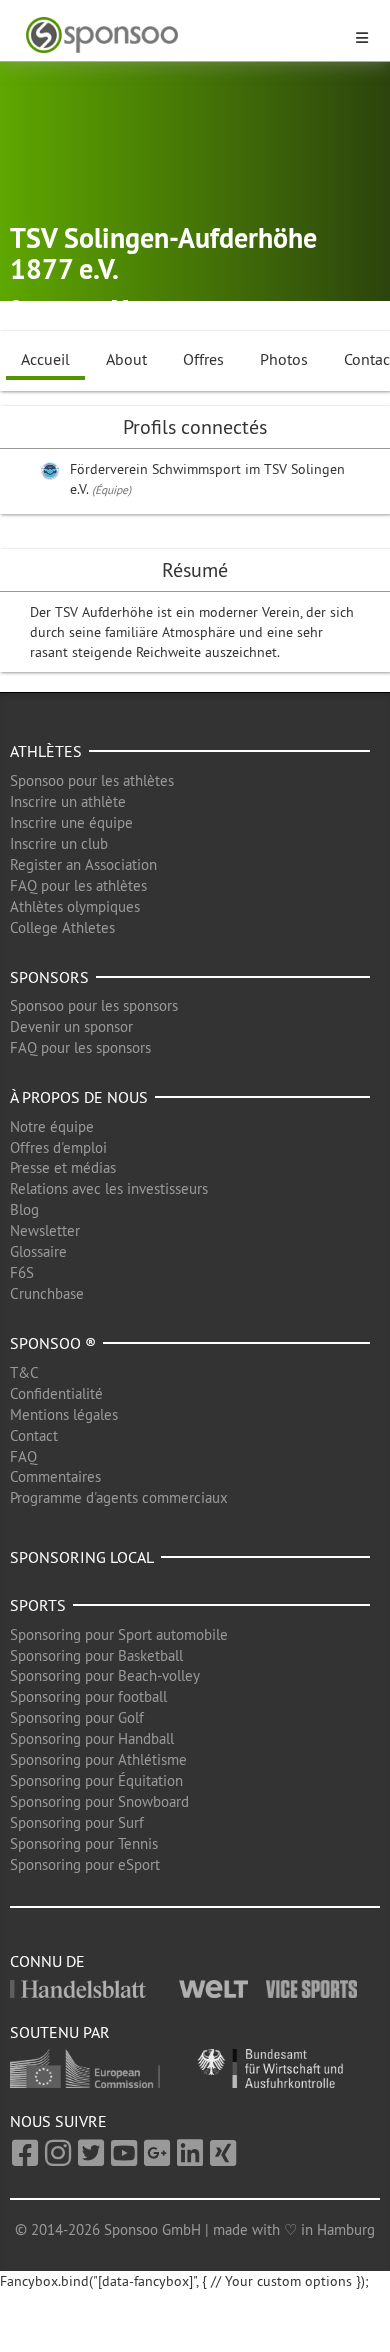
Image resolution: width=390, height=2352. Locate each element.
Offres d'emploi (58, 1147)
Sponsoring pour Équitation (96, 1780)
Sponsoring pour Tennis (84, 1843)
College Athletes (62, 927)
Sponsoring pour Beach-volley (105, 1675)
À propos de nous (79, 1097)
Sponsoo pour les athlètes (92, 780)
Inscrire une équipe (71, 822)
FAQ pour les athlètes (78, 885)
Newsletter (45, 1230)
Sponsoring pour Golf (77, 1717)
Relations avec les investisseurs (109, 1188)
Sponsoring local (82, 1557)
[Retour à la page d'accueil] (183, 35)
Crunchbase (47, 1293)
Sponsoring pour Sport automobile (119, 1634)
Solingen (57, 308)
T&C (24, 1372)
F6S (22, 1272)
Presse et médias (63, 1167)
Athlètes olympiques (75, 906)
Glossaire (38, 1251)
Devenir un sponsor (71, 1026)
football (159, 308)
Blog (24, 1209)
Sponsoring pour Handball (92, 1738)
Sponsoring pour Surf (77, 1822)
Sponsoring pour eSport (85, 1864)
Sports (38, 1605)
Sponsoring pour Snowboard (99, 1801)
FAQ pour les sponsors (80, 1047)
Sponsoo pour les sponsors (94, 1005)
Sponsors (49, 977)
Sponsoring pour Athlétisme (98, 1759)
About (126, 359)
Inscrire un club (59, 843)
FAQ (23, 1456)
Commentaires (55, 1476)
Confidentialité (56, 1393)
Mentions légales (64, 1414)
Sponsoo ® (53, 1343)
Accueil (45, 359)
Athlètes (46, 751)
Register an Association (83, 864)
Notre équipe (52, 1126)
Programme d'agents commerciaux (119, 1497)
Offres (203, 359)
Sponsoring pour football (88, 1696)
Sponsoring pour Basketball (96, 1655)
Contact (34, 1435)
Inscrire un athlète (68, 801)
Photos (284, 359)
